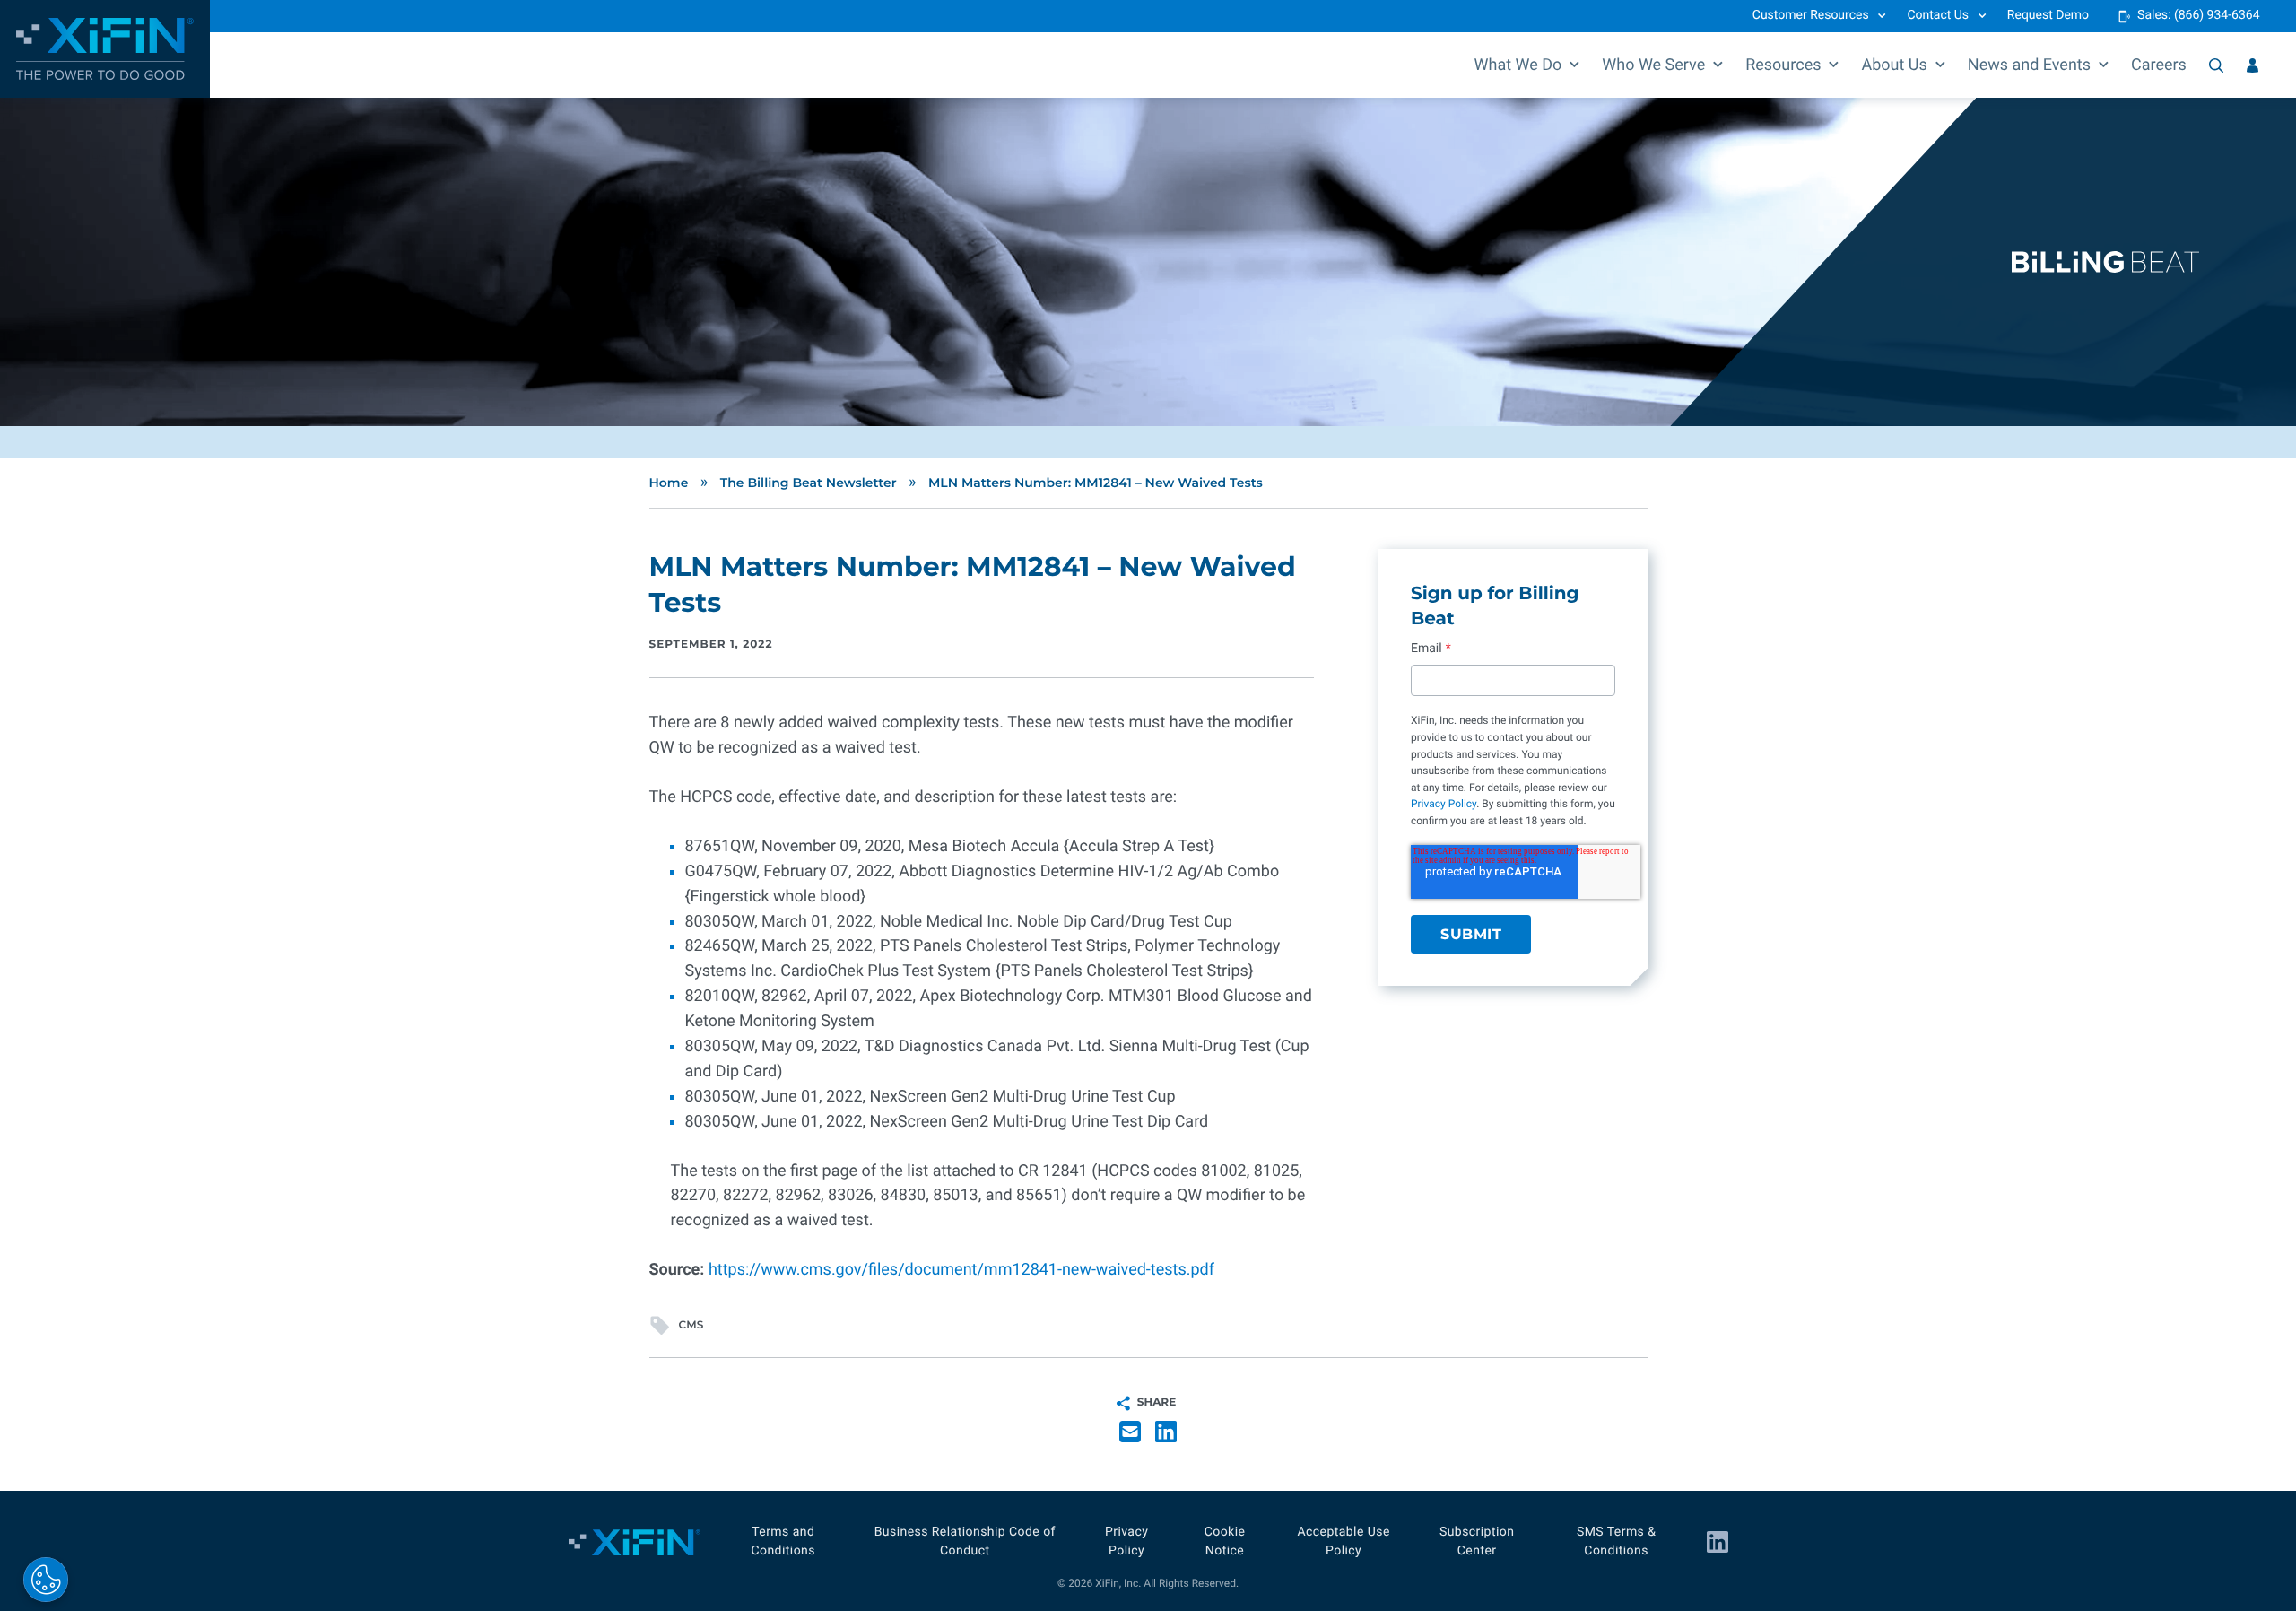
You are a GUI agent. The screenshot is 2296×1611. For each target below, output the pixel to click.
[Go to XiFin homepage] (105, 49)
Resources (1783, 65)
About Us (1894, 65)
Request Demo (2048, 15)
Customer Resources (1811, 15)
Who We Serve (1653, 65)
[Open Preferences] (46, 1580)
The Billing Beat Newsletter (809, 483)
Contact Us (1938, 15)
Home (669, 483)
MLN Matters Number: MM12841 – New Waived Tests (1096, 483)
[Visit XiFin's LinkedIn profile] (1718, 1542)
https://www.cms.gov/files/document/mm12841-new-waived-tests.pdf (961, 1270)
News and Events (2029, 65)
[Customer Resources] (2253, 65)
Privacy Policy (1444, 804)
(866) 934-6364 (2217, 15)
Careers (2159, 65)
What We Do (1518, 65)
